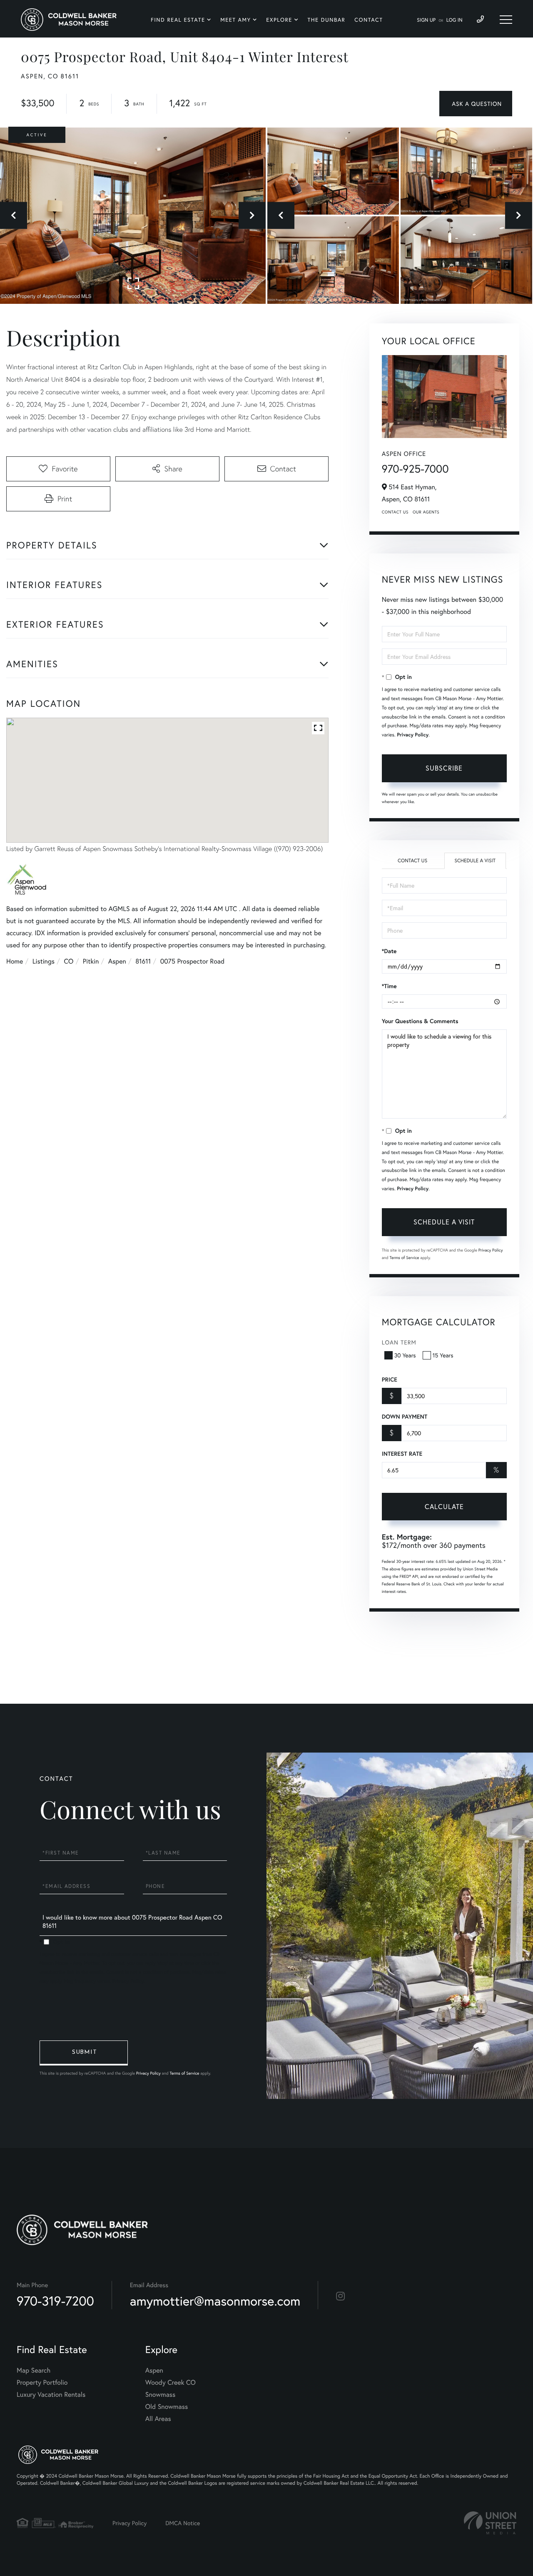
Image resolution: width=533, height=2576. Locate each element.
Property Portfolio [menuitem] (42, 2382)
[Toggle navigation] (506, 20)
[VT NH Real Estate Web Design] (490, 2523)
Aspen (117, 961)
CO (69, 961)
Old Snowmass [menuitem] (167, 2407)
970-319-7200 (55, 2301)
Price (390, 1379)
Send (84, 2053)
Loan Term (399, 1342)
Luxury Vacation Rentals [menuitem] (51, 2395)
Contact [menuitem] (369, 20)
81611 (143, 961)
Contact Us (395, 512)
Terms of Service (405, 1258)
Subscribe (444, 768)
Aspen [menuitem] (154, 2370)
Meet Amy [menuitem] (235, 20)
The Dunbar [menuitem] (327, 20)
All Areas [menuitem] (158, 2419)
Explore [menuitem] (279, 20)
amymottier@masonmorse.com (215, 2301)
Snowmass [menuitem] (161, 2395)
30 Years (405, 1355)
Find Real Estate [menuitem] (178, 20)
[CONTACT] (476, 104)
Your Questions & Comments (420, 1021)
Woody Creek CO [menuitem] (171, 2382)
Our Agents (426, 512)
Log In (455, 20)
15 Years (443, 1355)
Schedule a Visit (475, 861)
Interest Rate (402, 1454)
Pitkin (91, 961)
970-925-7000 (415, 469)
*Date (389, 951)
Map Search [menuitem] (34, 2370)
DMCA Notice (183, 2523)
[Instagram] (340, 2296)
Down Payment (405, 1417)
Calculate (444, 1506)
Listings (44, 961)
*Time (389, 986)
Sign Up (426, 20)
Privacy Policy (413, 735)
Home (15, 961)
